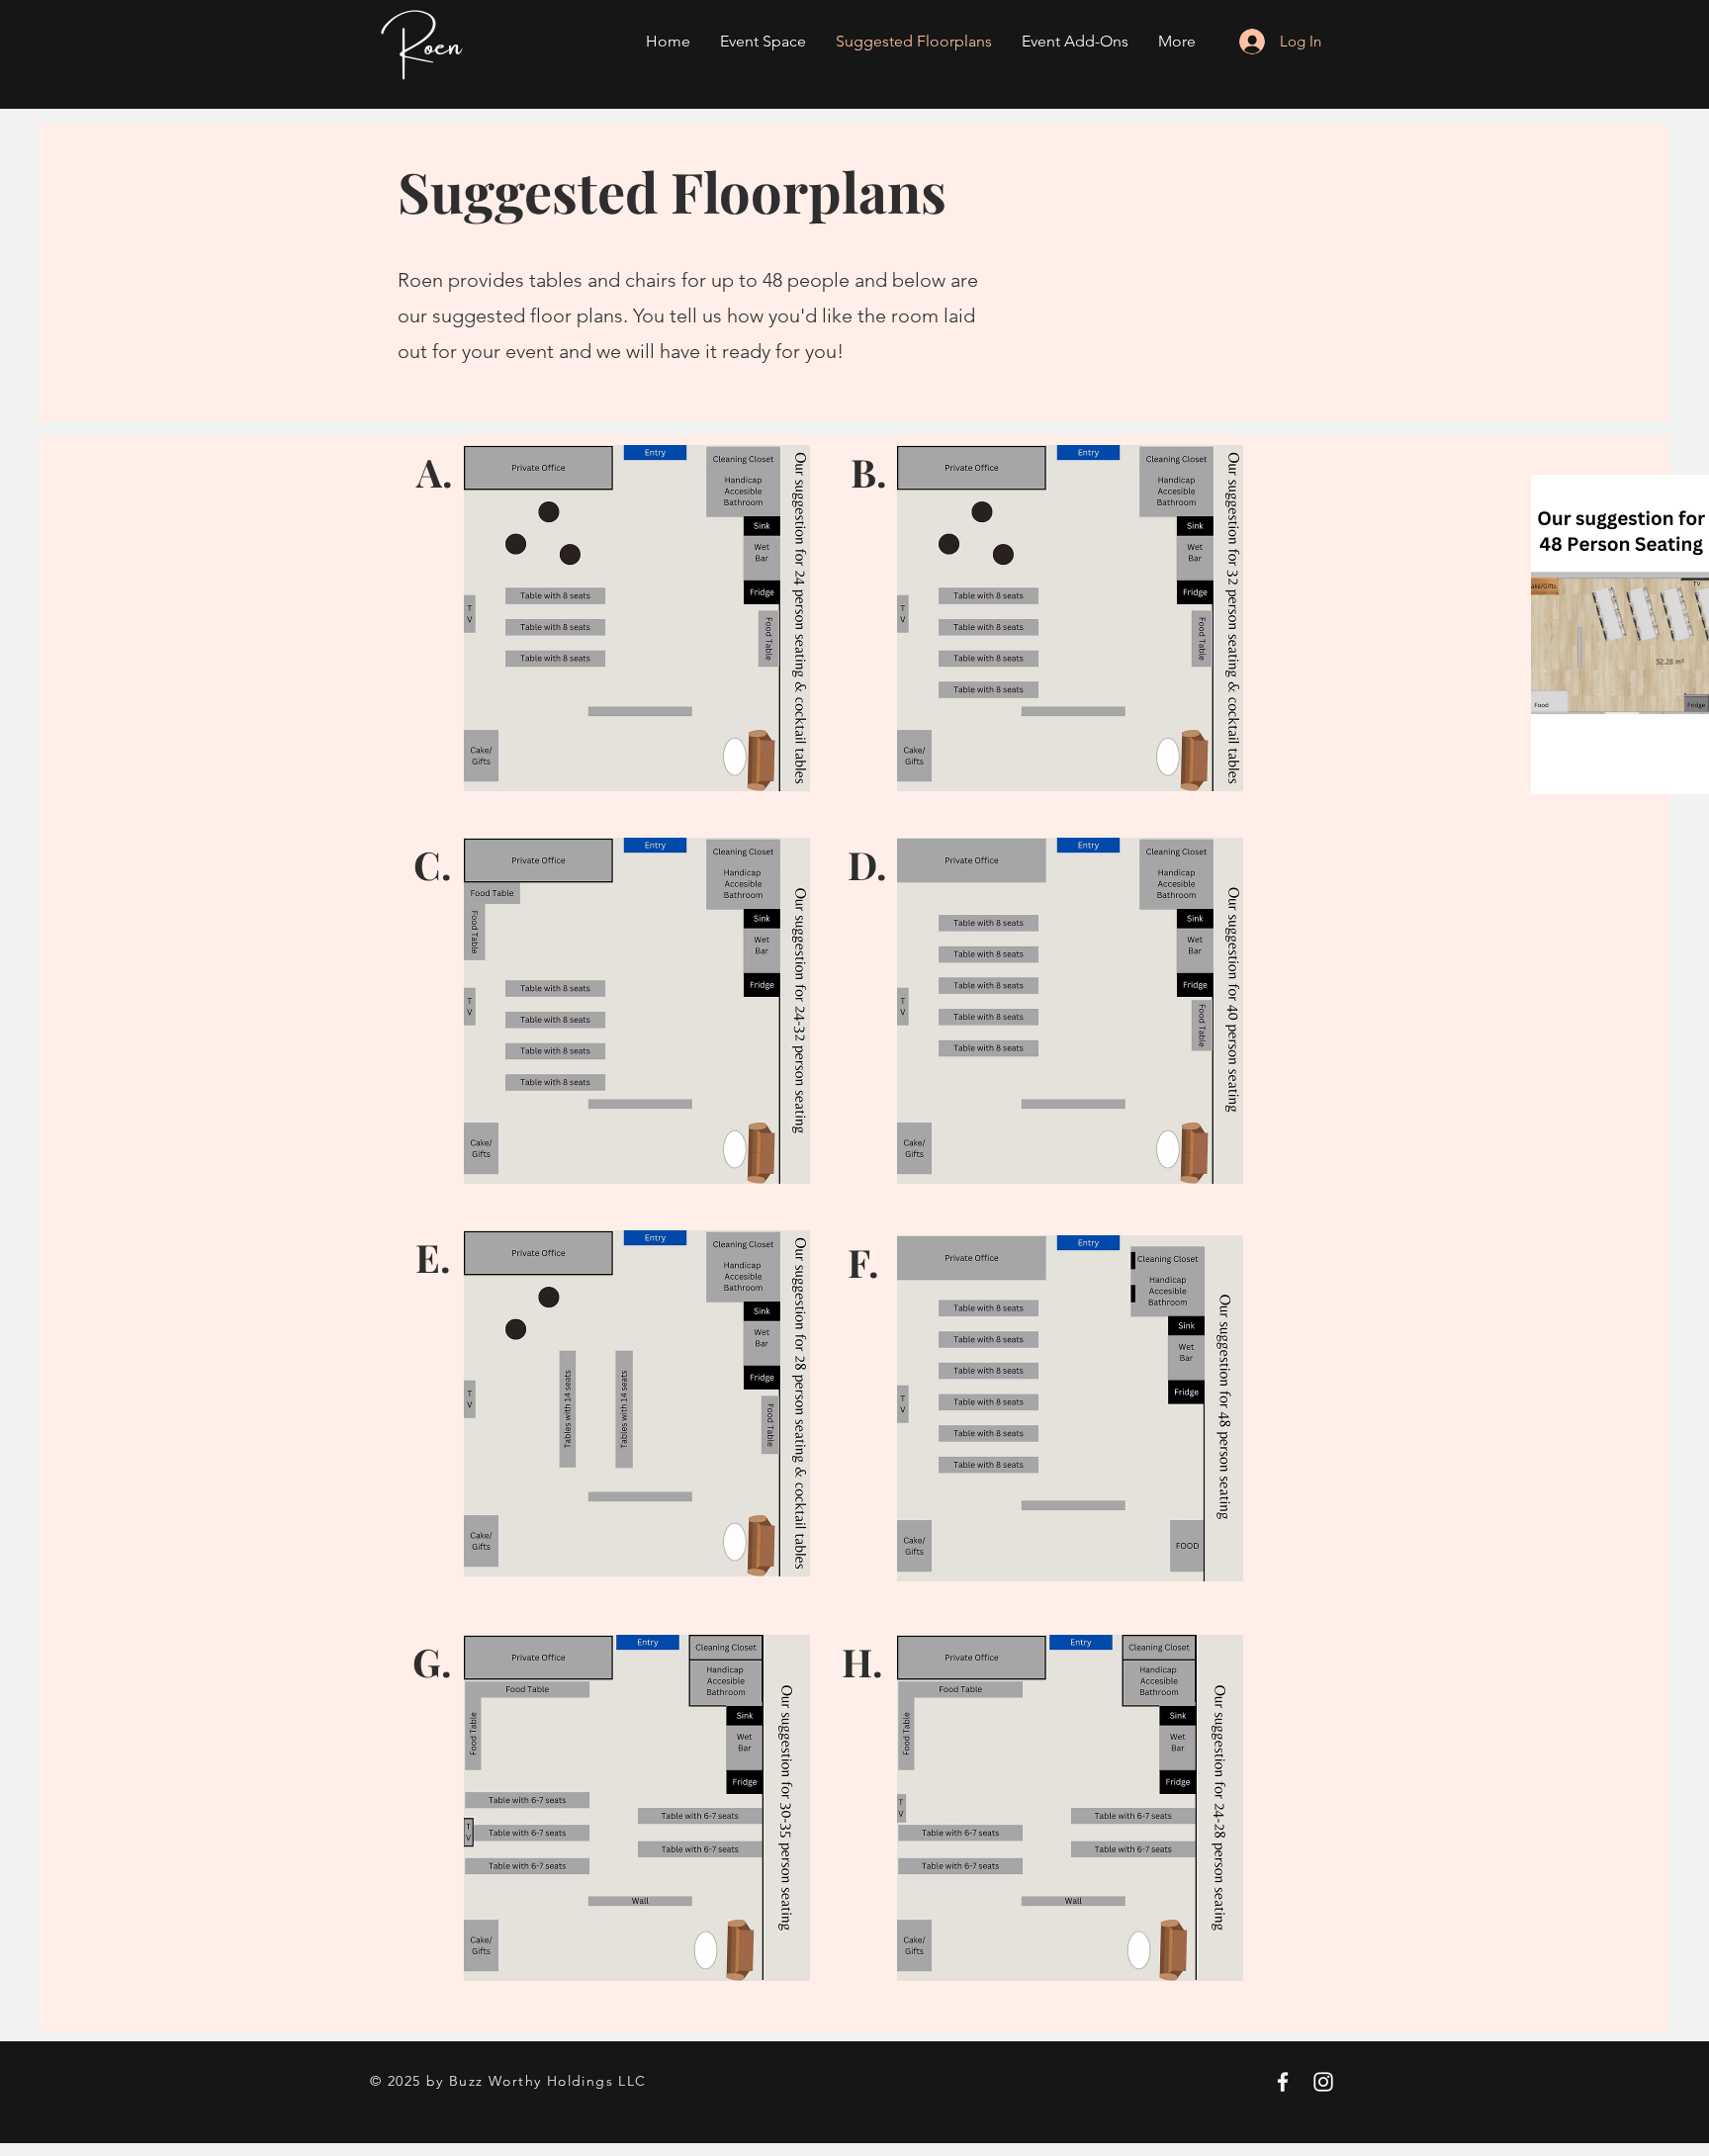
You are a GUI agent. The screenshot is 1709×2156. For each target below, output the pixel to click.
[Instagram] (1323, 2082)
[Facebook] (1283, 2082)
